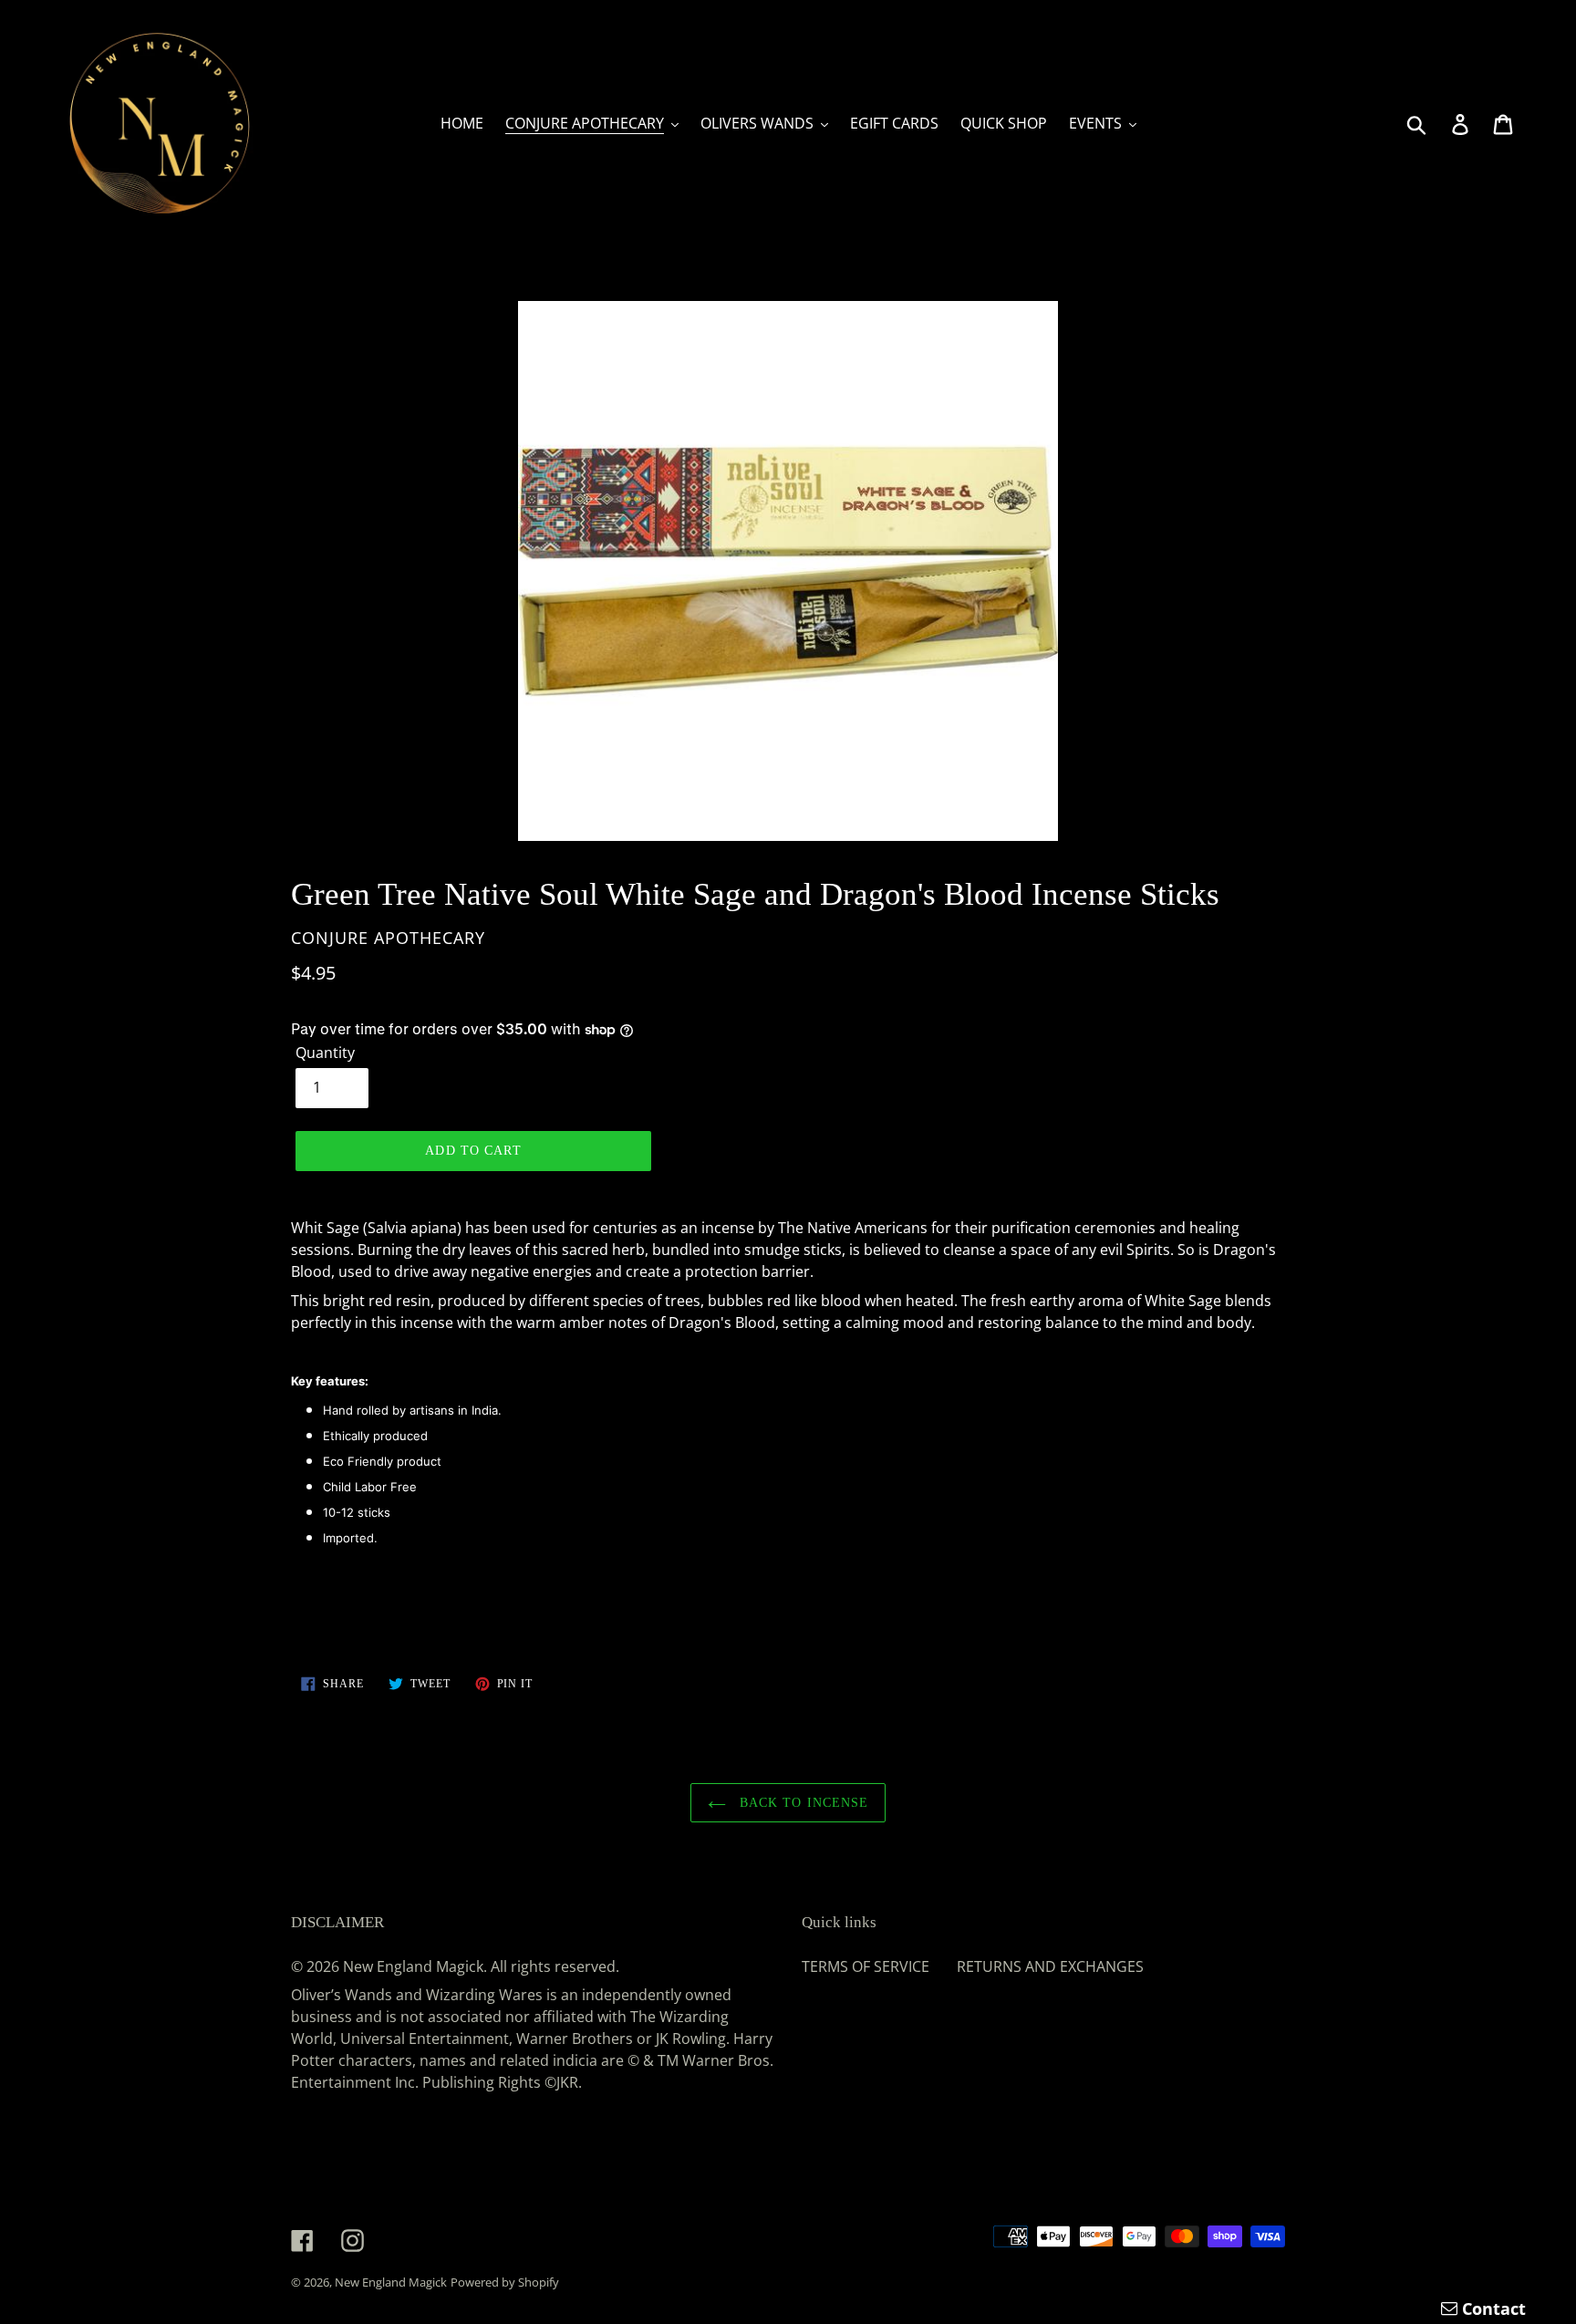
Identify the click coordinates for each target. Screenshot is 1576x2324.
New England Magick (391, 2282)
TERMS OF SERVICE (866, 1966)
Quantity (325, 1053)
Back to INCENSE (802, 1803)
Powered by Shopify (505, 2282)
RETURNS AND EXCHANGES (1050, 1966)
